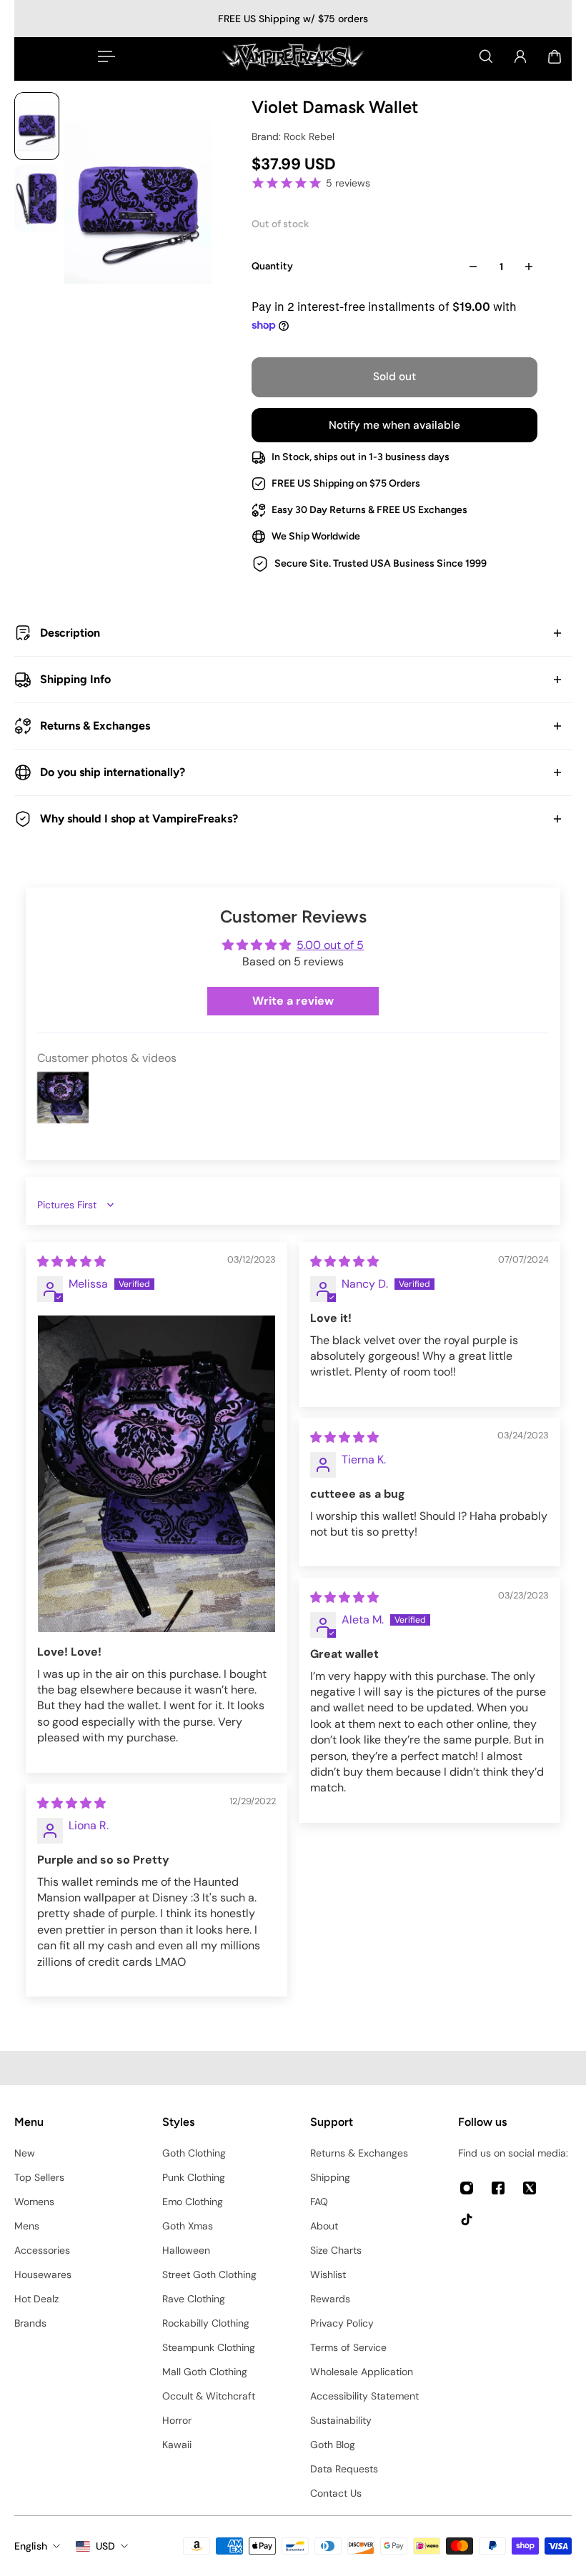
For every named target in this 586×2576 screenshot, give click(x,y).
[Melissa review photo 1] (157, 1474)
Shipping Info (75, 679)
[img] (71, 1262)
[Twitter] (530, 2188)
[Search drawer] (486, 56)
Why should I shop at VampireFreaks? (139, 819)
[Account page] (520, 56)
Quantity (272, 266)
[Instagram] (467, 2188)
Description (70, 633)
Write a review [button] (293, 1001)
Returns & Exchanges (95, 726)
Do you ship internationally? (113, 772)
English (31, 2546)
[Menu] (104, 56)
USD (105, 2546)
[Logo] (293, 56)
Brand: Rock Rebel (293, 136)
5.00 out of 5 (330, 945)
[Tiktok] (467, 2219)
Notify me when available (394, 425)
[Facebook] (498, 2188)
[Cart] (555, 56)
